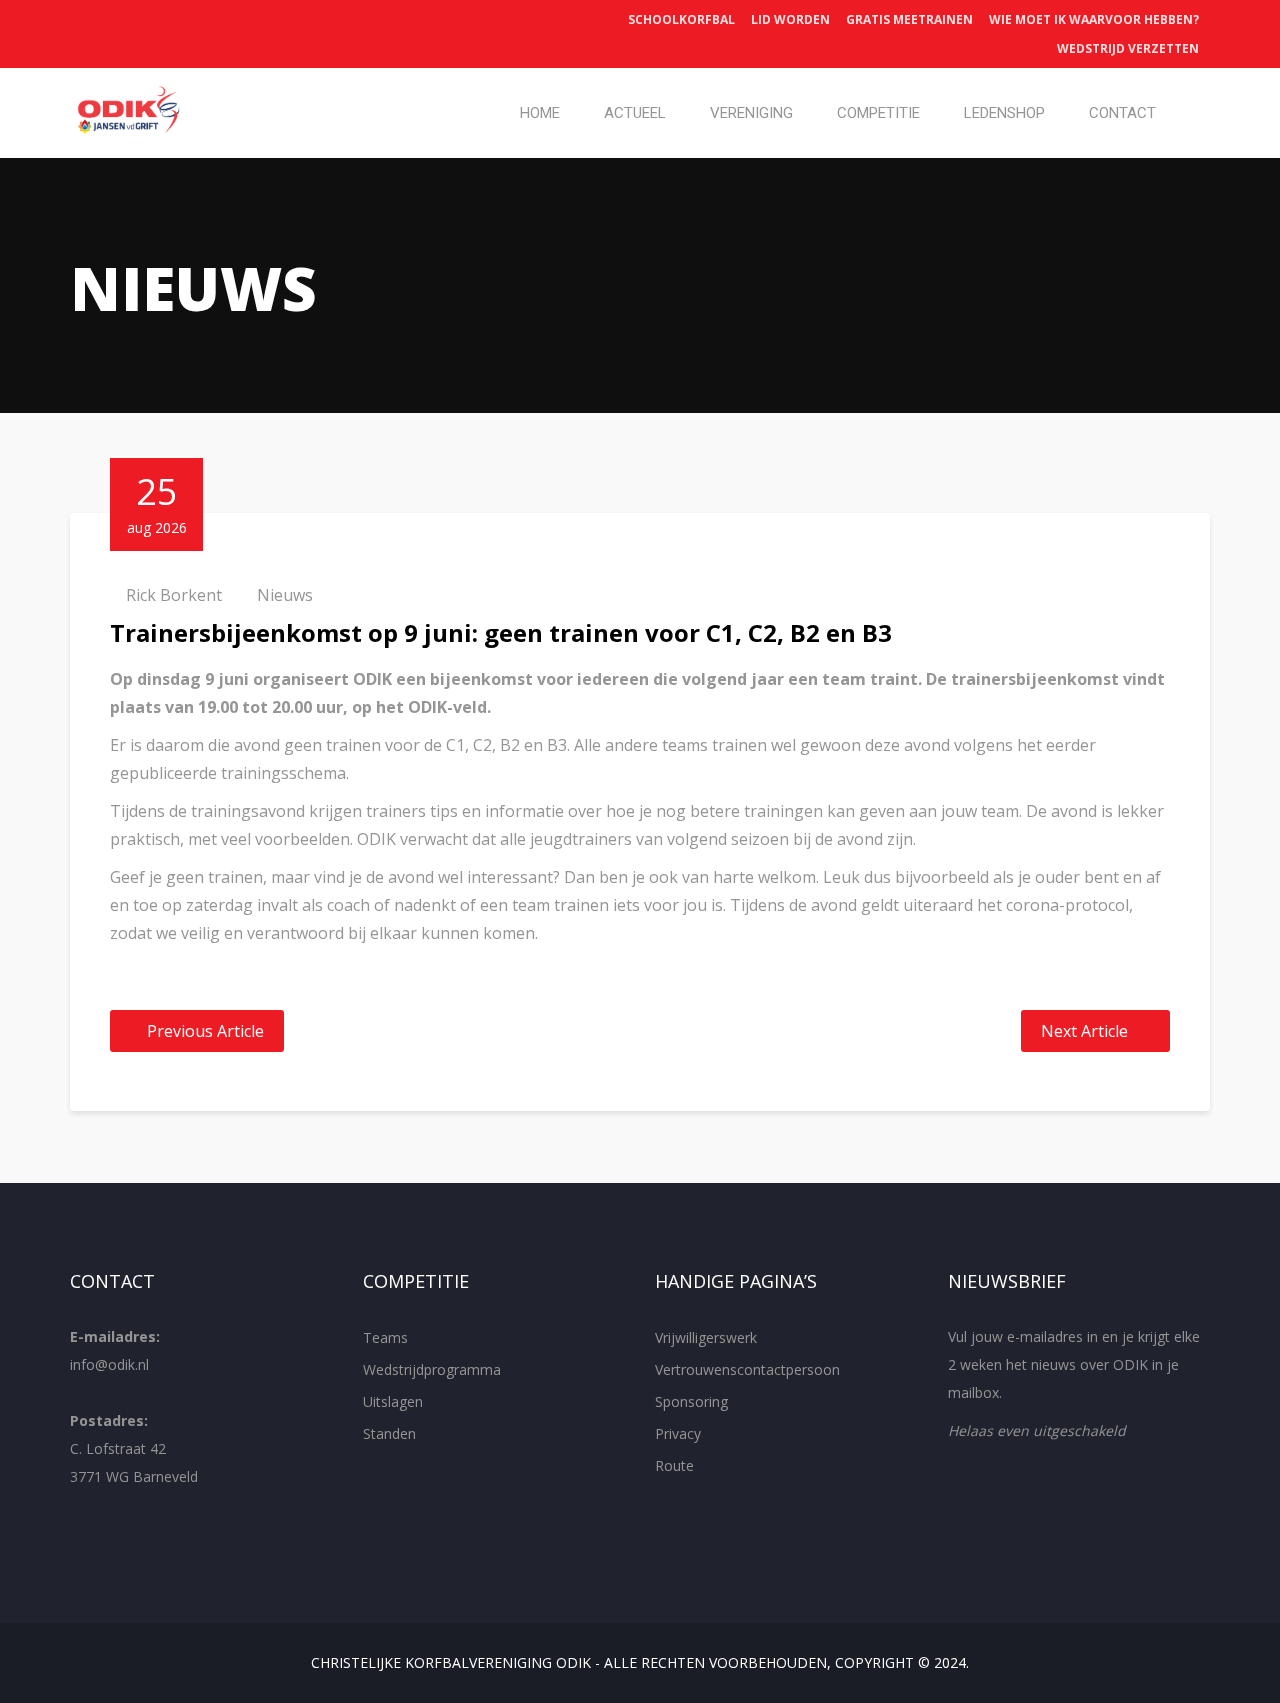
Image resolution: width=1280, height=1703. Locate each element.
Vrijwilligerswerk (706, 1337)
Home (540, 113)
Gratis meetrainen (909, 19)
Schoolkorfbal (681, 19)
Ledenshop (1004, 113)
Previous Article (205, 1031)
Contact (1122, 113)
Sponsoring (691, 1401)
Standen (389, 1433)
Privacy (678, 1433)
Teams (385, 1337)
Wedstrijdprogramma (432, 1369)
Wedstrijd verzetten (1128, 48)
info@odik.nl (109, 1364)
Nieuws (285, 595)
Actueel (635, 113)
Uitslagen (393, 1401)
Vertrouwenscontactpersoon (747, 1369)
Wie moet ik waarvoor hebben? (1094, 19)
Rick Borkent (174, 595)
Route (674, 1465)
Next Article (1084, 1031)
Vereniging (751, 113)
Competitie (878, 113)
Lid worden (790, 19)
